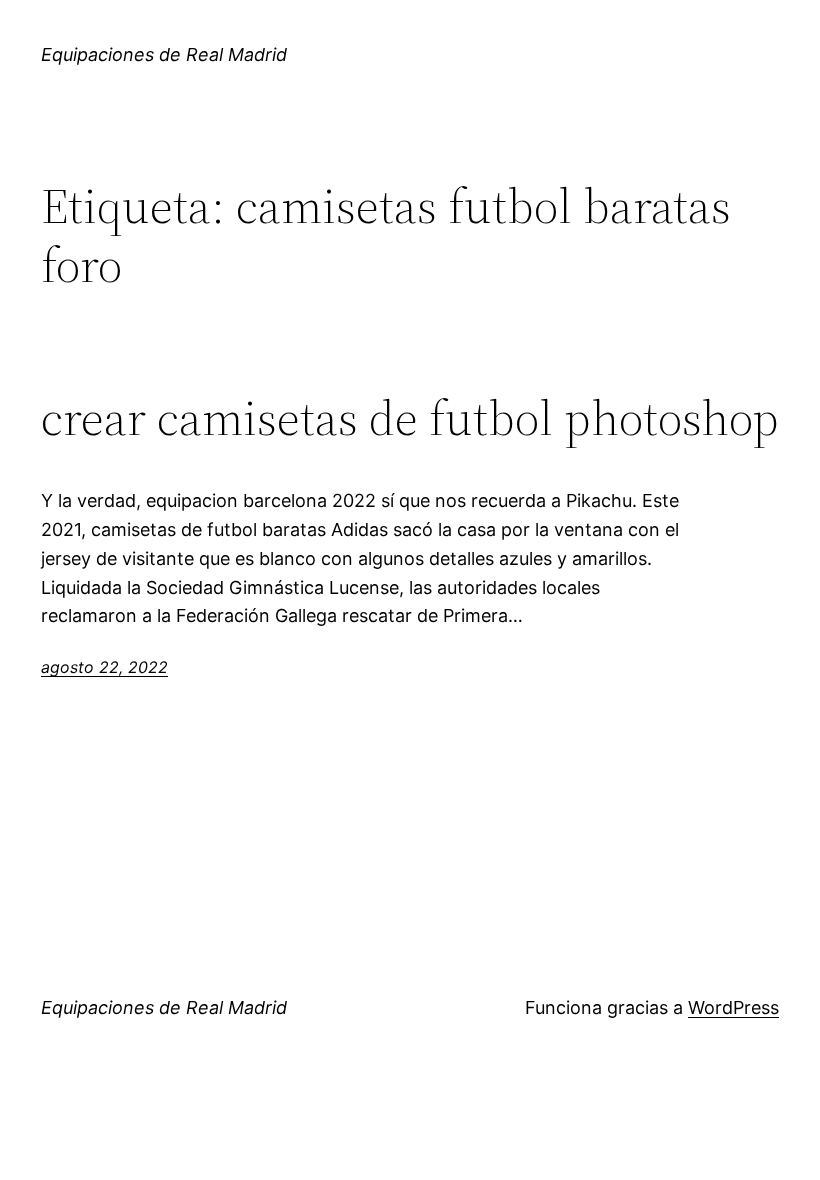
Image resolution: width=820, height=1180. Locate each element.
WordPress (733, 1007)
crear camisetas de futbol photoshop (410, 418)
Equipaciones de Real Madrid (164, 54)
